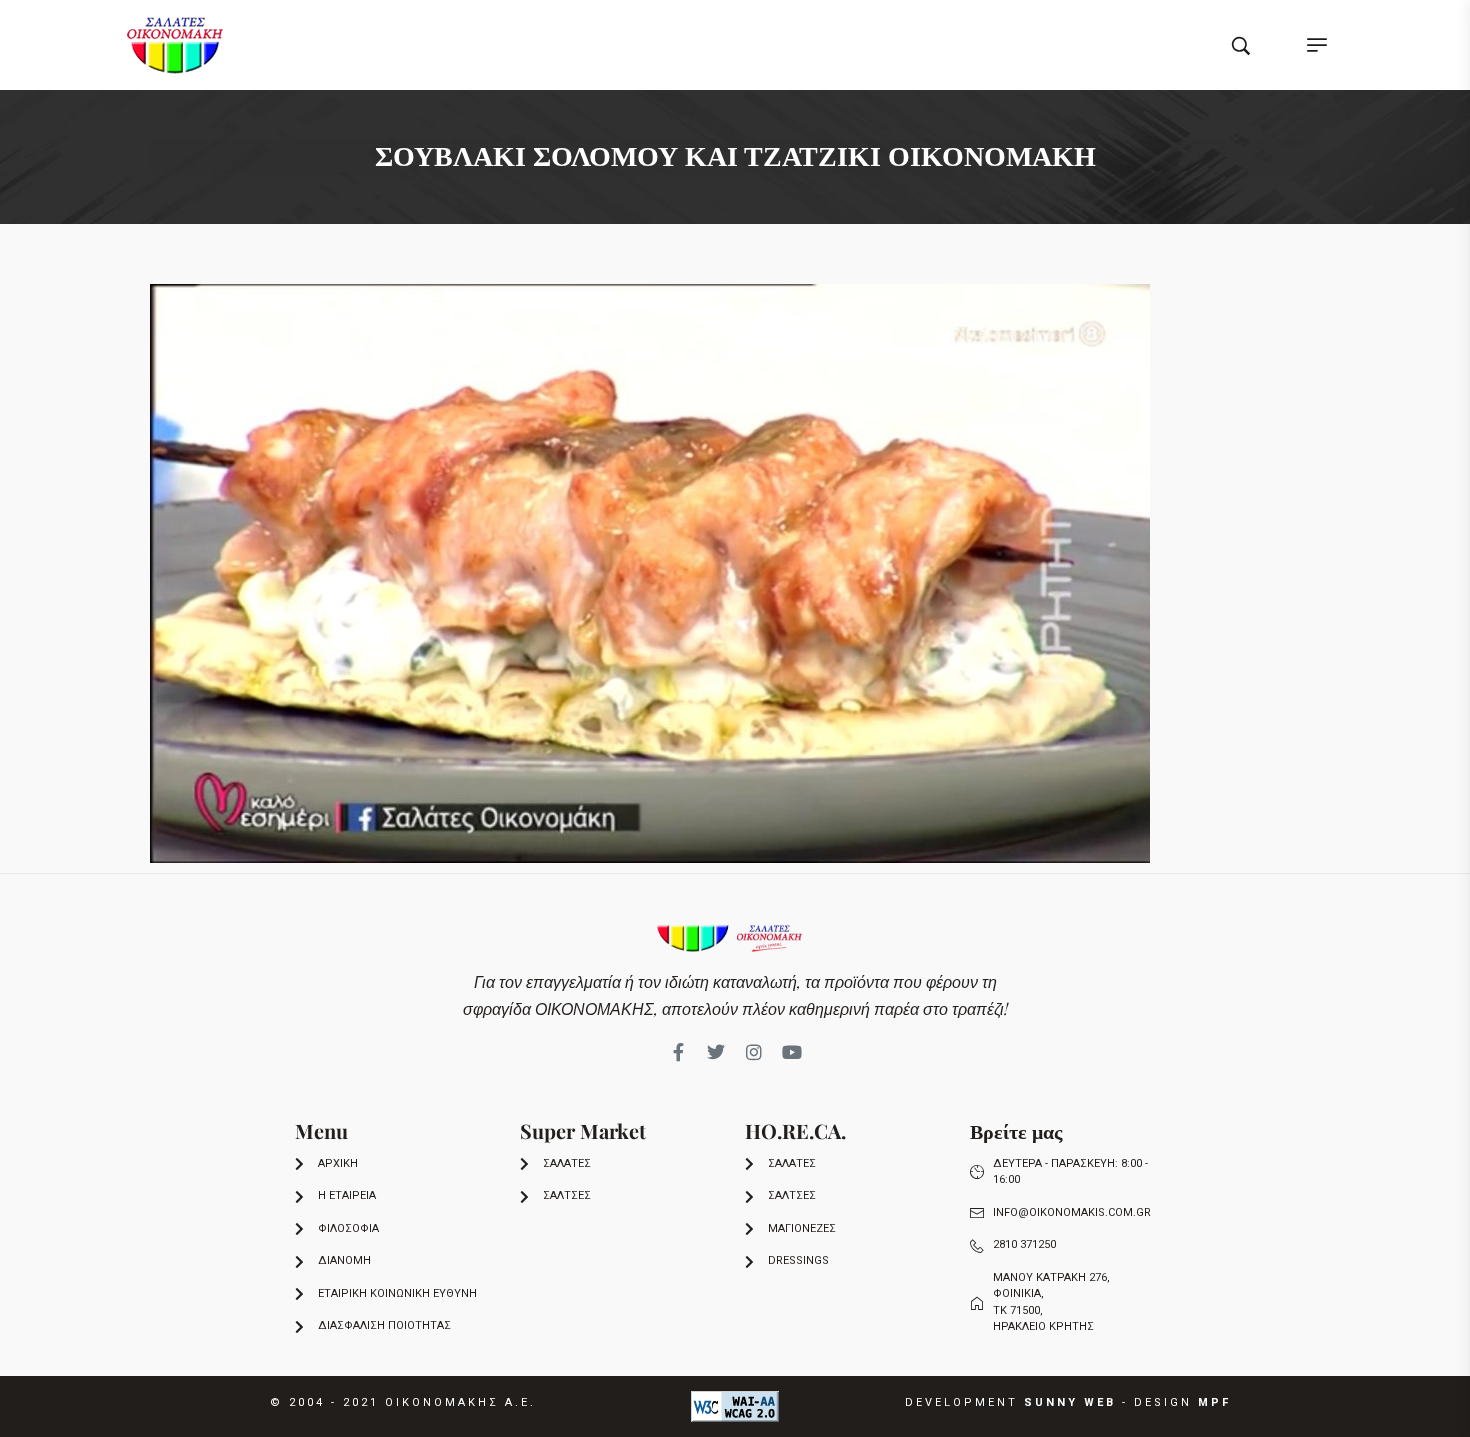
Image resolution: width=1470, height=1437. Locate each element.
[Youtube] (792, 1052)
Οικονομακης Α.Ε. (460, 1402)
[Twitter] (716, 1052)
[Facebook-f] (678, 1052)
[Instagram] (754, 1052)
